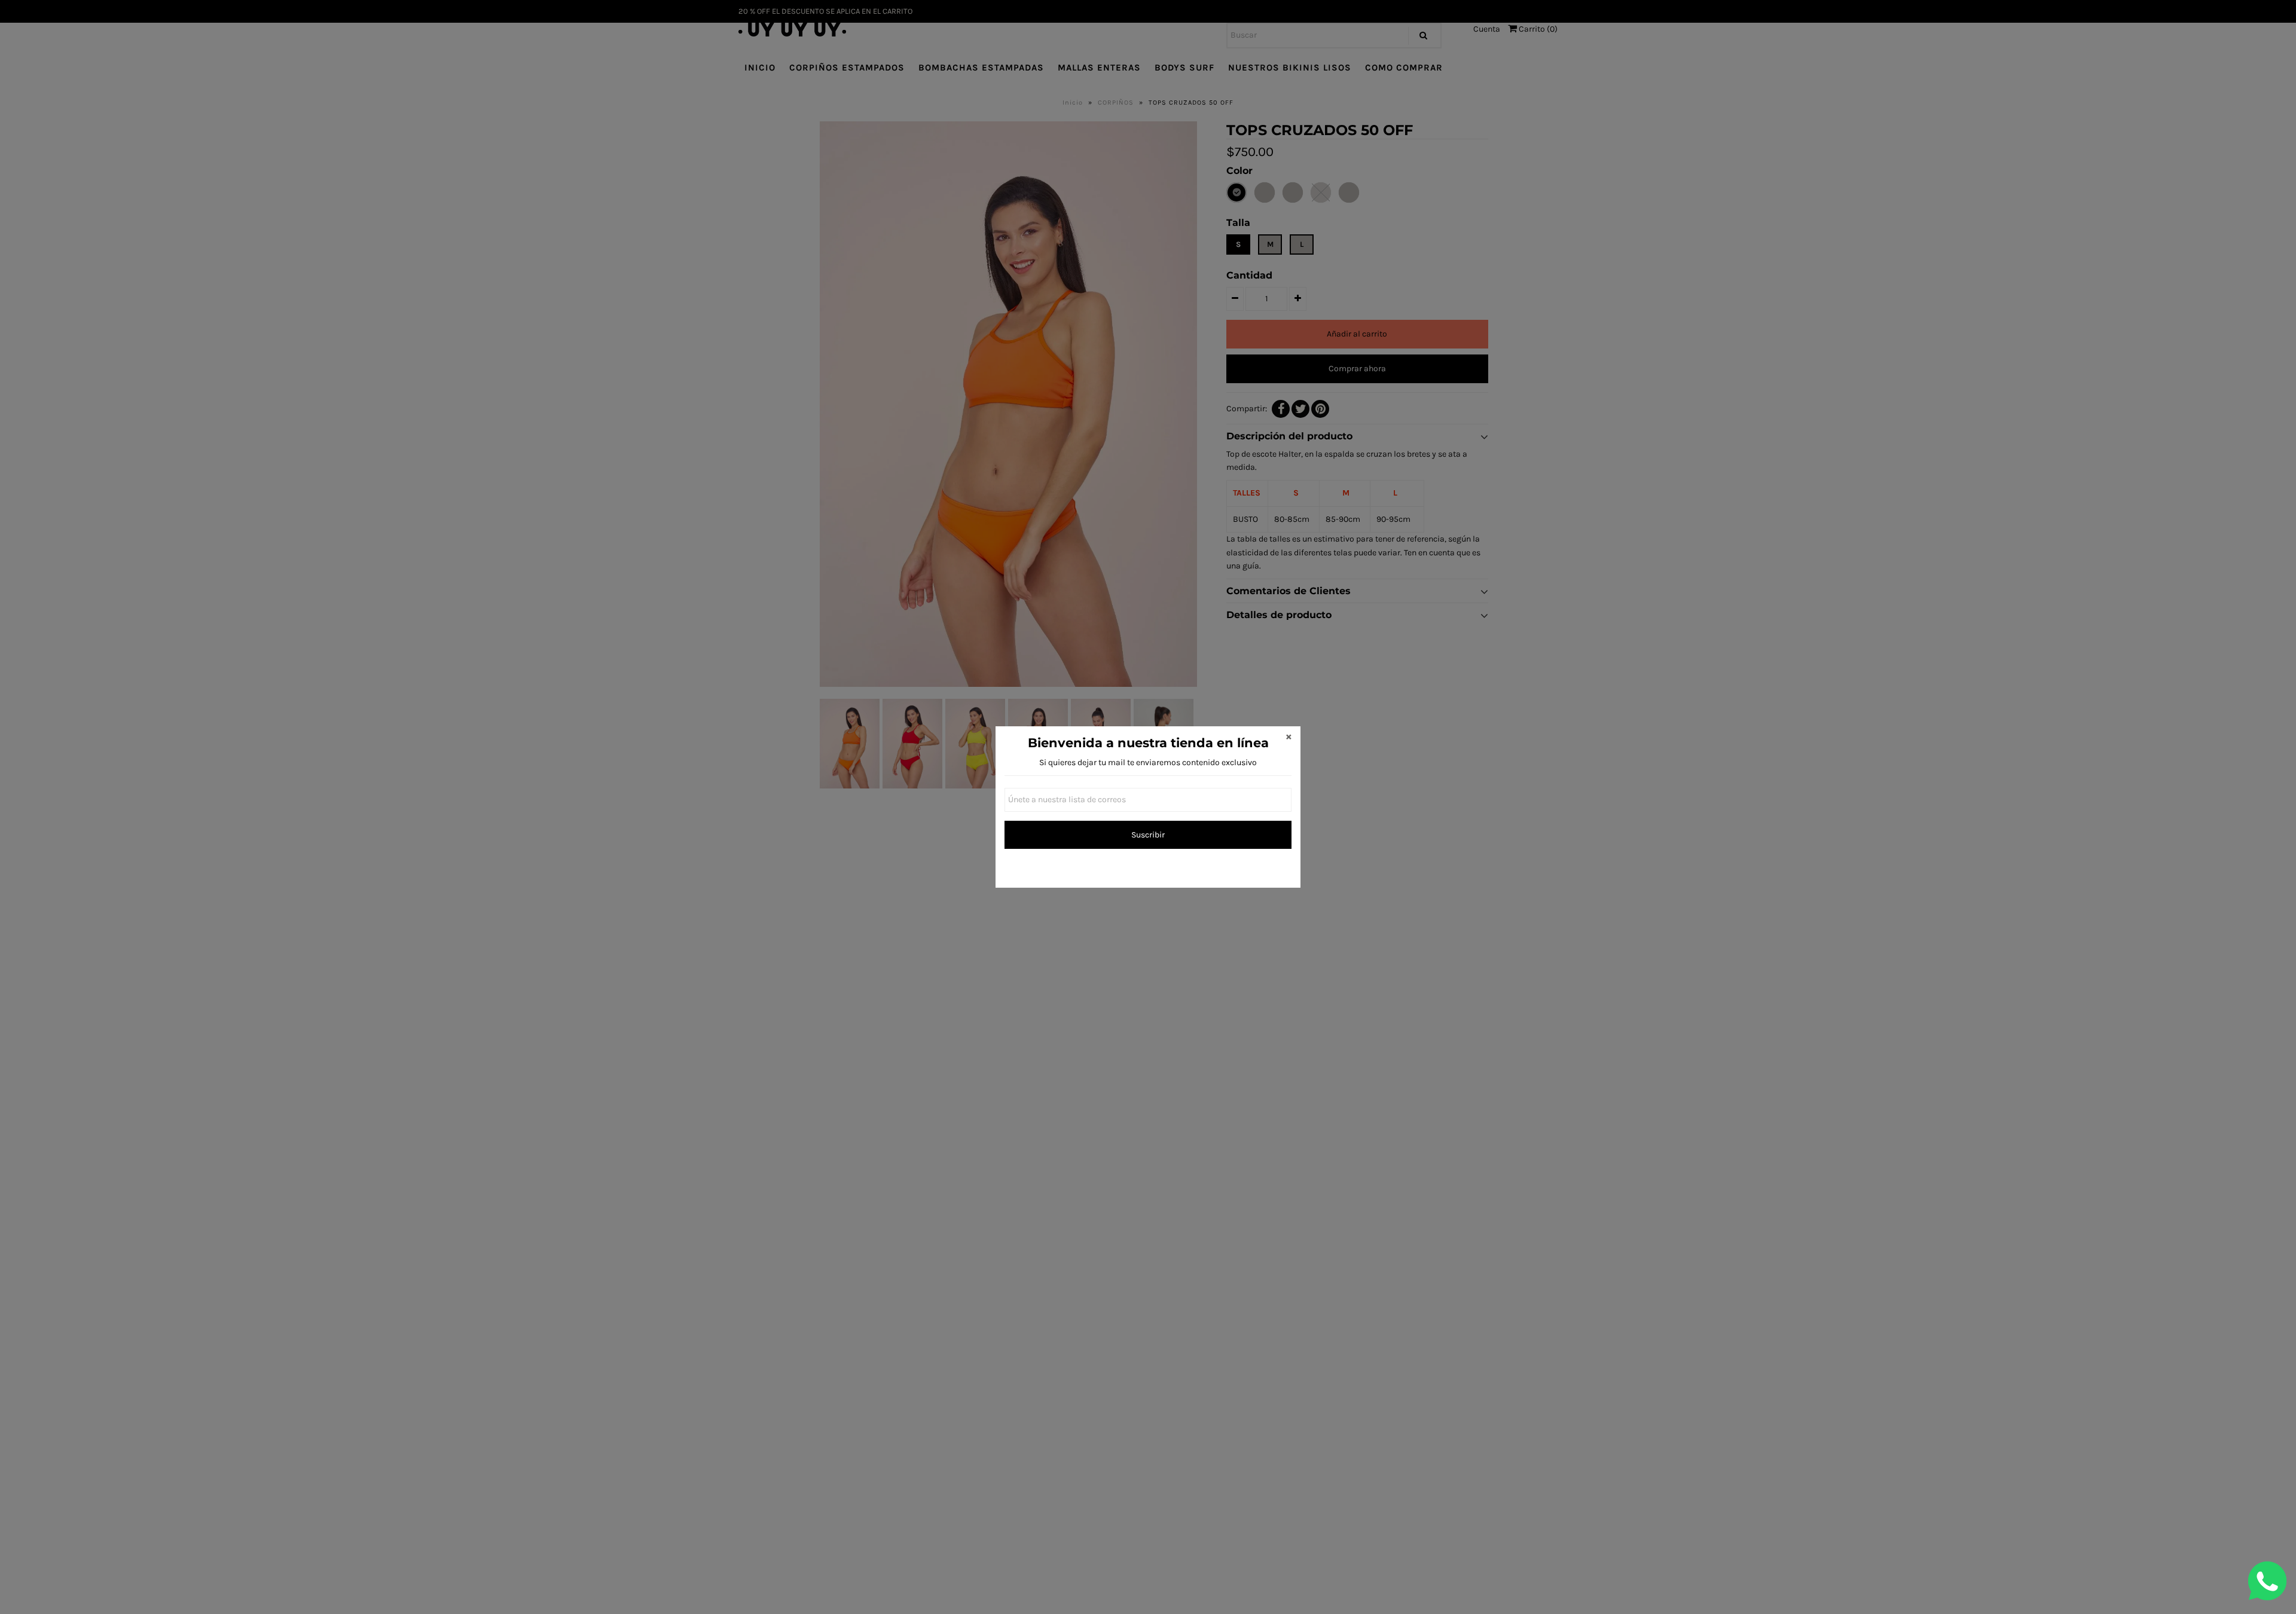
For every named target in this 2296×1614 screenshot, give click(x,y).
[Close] (1289, 738)
